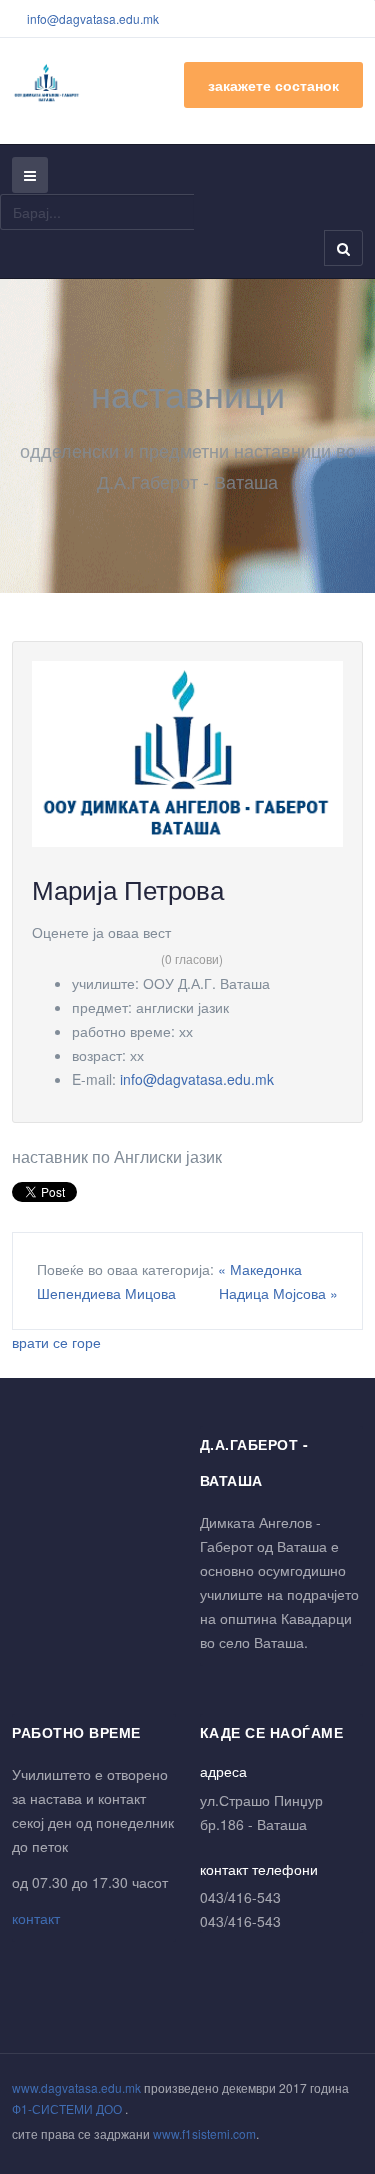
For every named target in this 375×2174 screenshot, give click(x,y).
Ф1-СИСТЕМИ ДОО (68, 2108)
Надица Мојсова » (278, 1293)
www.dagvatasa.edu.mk (76, 2087)
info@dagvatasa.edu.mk (93, 18)
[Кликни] (187, 752)
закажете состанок (273, 85)
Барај (343, 248)
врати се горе (56, 1342)
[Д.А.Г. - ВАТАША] (47, 83)
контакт (36, 1918)
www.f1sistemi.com (204, 2133)
